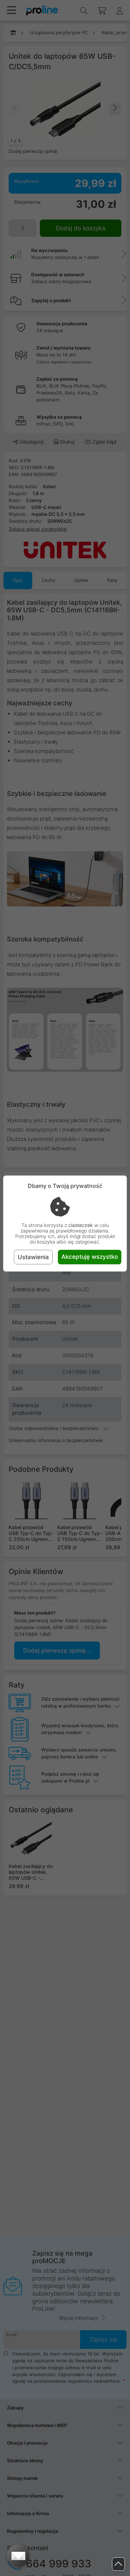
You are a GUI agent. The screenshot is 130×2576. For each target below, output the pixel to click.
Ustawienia (33, 1257)
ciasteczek (81, 1225)
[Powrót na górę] (118, 2564)
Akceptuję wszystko (90, 1257)
